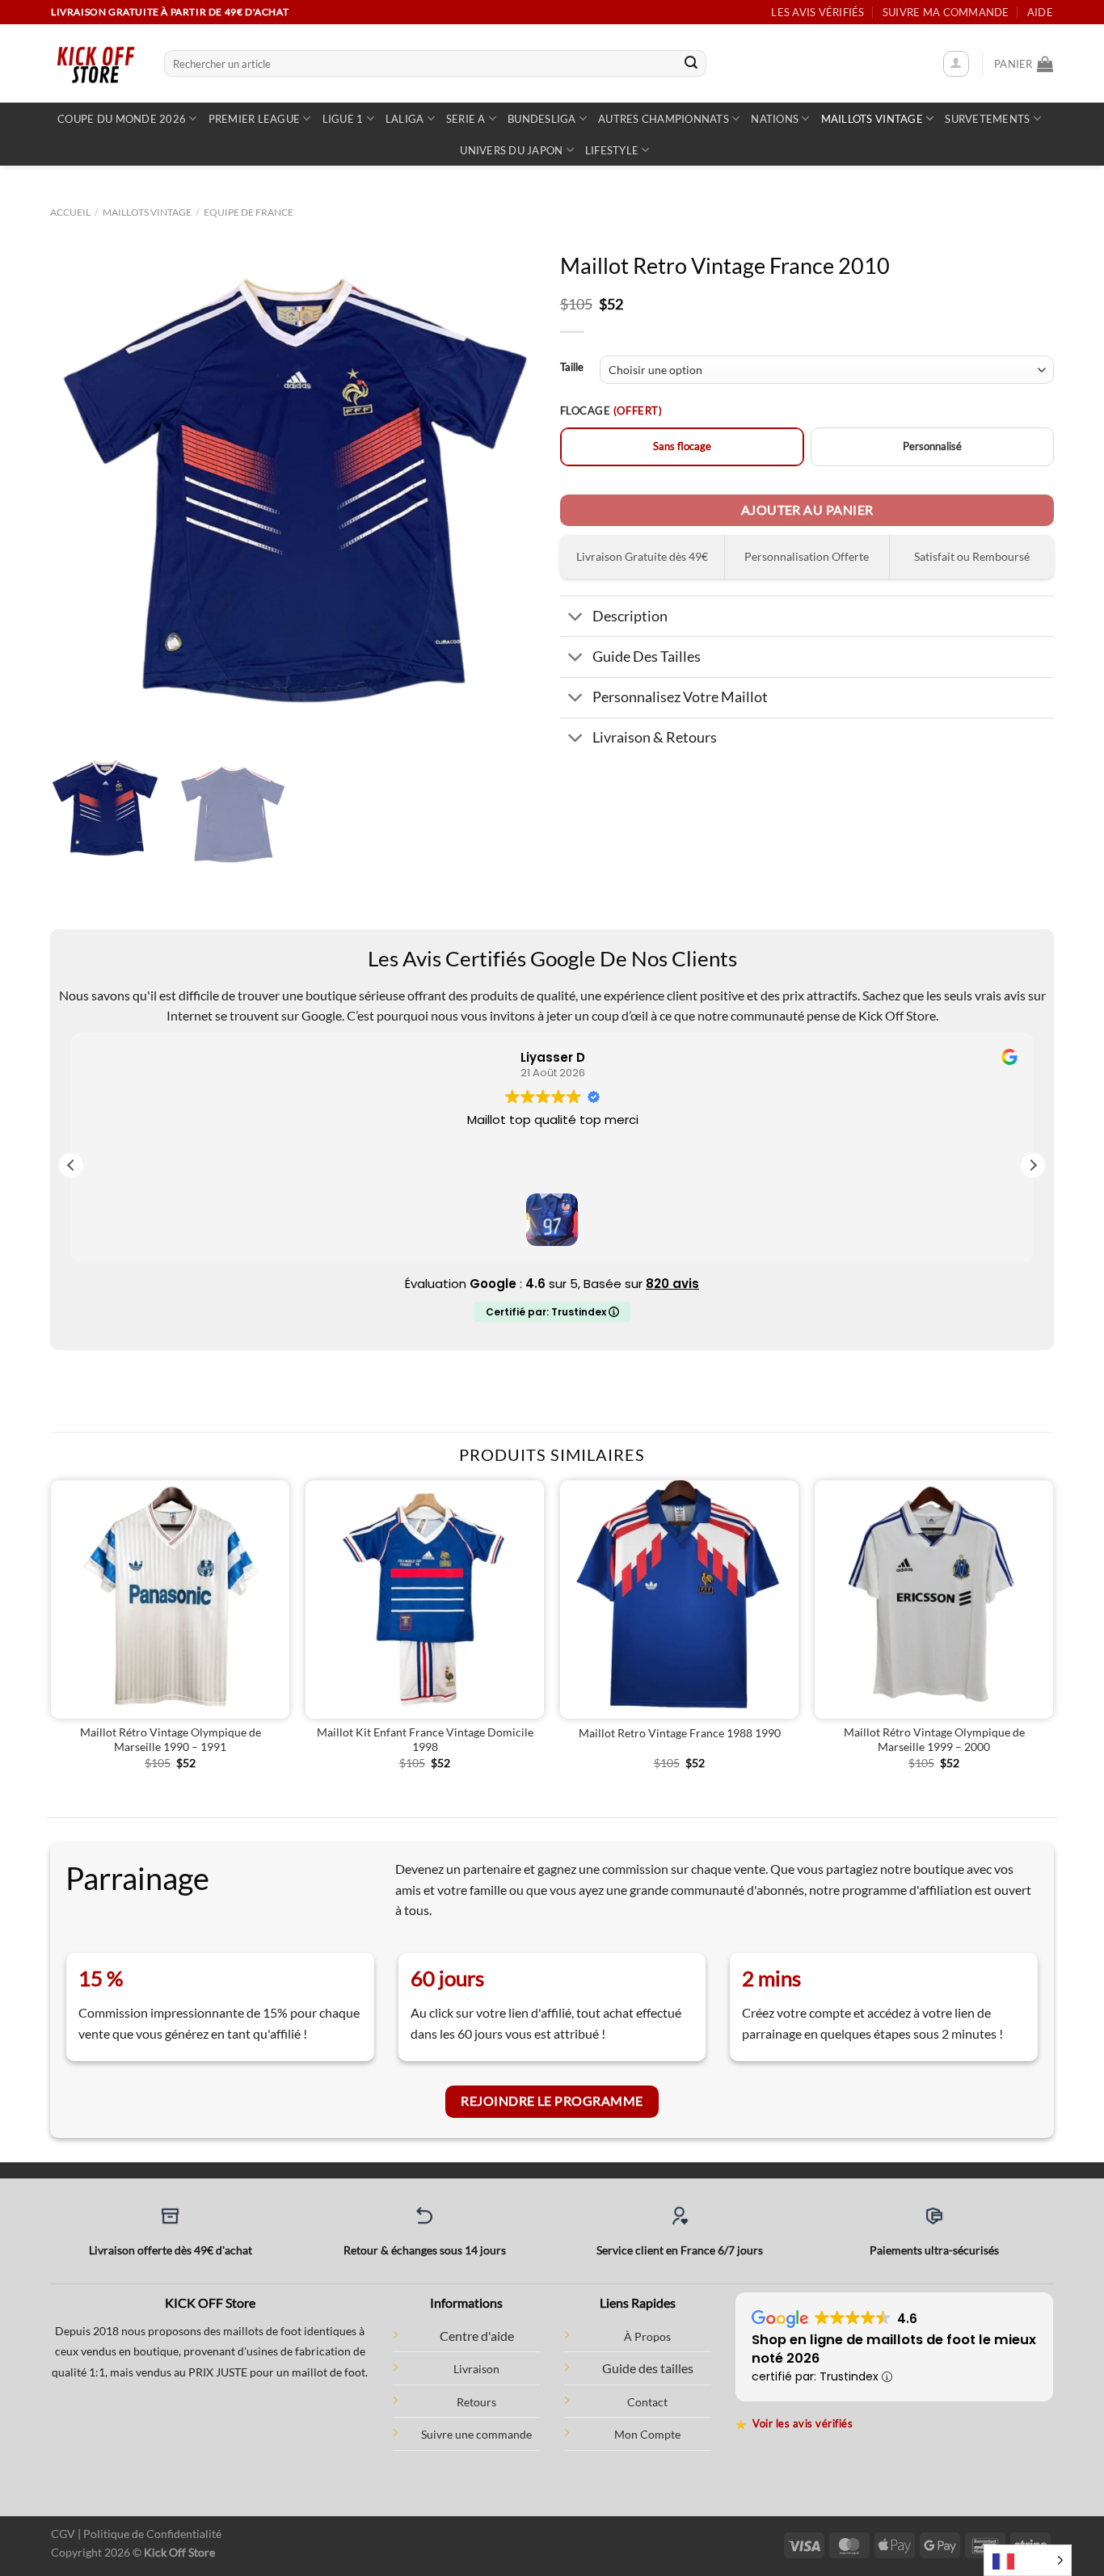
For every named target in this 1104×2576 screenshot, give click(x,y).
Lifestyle (612, 150)
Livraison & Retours (655, 737)
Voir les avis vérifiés (794, 2424)
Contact (647, 2402)
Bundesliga (542, 119)
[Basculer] (576, 618)
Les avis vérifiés (817, 12)
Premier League (255, 119)
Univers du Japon (511, 150)
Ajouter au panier (807, 510)
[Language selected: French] (1028, 2560)
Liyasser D (552, 1057)
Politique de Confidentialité (152, 2534)
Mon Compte (647, 2434)
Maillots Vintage (872, 119)
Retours (476, 2402)
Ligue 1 (343, 119)
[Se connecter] (956, 64)
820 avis (672, 1284)
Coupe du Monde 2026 (122, 119)
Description (630, 616)
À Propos (647, 2336)
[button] (1033, 1165)
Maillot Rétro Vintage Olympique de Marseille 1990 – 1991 (171, 1740)
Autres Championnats (664, 119)
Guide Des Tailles (647, 657)
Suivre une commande (476, 2434)
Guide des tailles (648, 2368)
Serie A (466, 119)
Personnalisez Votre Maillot (680, 697)
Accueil (70, 212)
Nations (775, 119)
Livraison (476, 2369)
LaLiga (405, 119)
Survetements (987, 119)
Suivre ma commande (946, 12)
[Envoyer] (691, 64)
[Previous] (80, 499)
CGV (63, 2534)
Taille (572, 368)
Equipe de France (249, 212)
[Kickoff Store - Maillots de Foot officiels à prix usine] (95, 63)
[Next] (514, 499)
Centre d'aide (477, 2336)
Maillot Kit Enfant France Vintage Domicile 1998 (425, 1740)
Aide (1040, 12)
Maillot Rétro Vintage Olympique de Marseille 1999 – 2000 (934, 1740)
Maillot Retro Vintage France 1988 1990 (680, 1733)
